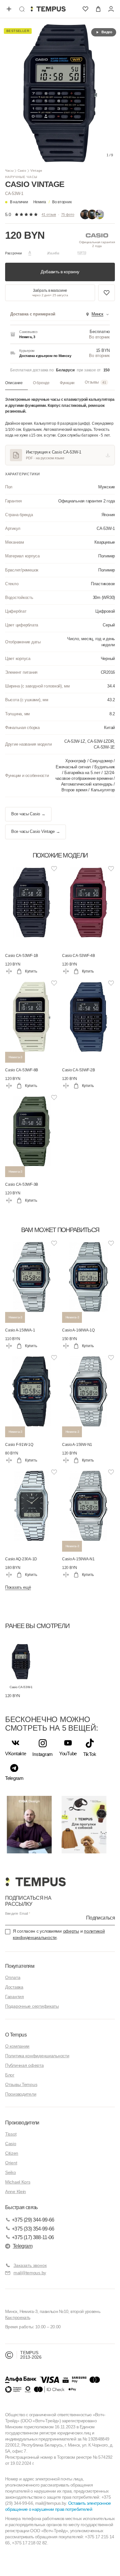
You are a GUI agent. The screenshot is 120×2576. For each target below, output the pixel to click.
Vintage (36, 171)
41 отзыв (49, 214)
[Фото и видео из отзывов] (92, 214)
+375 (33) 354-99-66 (33, 2229)
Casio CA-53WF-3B (22, 1184)
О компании (17, 2046)
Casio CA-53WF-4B (79, 956)
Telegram (23, 2246)
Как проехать (18, 2317)
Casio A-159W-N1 (77, 1445)
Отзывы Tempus (21, 2084)
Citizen (12, 2153)
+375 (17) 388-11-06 (33, 2237)
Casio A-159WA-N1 (78, 1559)
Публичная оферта (24, 2065)
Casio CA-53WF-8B (22, 1070)
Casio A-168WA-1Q (78, 1330)
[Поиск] (22, 9)
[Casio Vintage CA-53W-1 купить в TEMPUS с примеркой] (48, 9)
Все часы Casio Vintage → (36, 832)
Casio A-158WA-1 (20, 1330)
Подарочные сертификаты (32, 2006)
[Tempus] (35, 1882)
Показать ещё (18, 1587)
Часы (9, 171)
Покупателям (20, 1966)
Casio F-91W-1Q (19, 1445)
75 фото (68, 214)
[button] (52, 202)
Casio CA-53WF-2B (79, 1070)
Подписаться (100, 1918)
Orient (11, 2163)
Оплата (13, 1977)
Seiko (11, 2172)
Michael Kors (18, 2182)
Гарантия (15, 1997)
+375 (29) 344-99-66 (33, 2220)
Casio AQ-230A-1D (21, 1559)
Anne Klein (16, 2192)
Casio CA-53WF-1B (22, 956)
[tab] (16, 383)
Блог (10, 2075)
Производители (21, 2094)
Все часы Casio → (28, 814)
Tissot (11, 2134)
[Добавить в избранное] (107, 293)
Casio (22, 171)
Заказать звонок (30, 2265)
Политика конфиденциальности (37, 2056)
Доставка (14, 1987)
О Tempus (16, 2035)
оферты (71, 1931)
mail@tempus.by (30, 2273)
